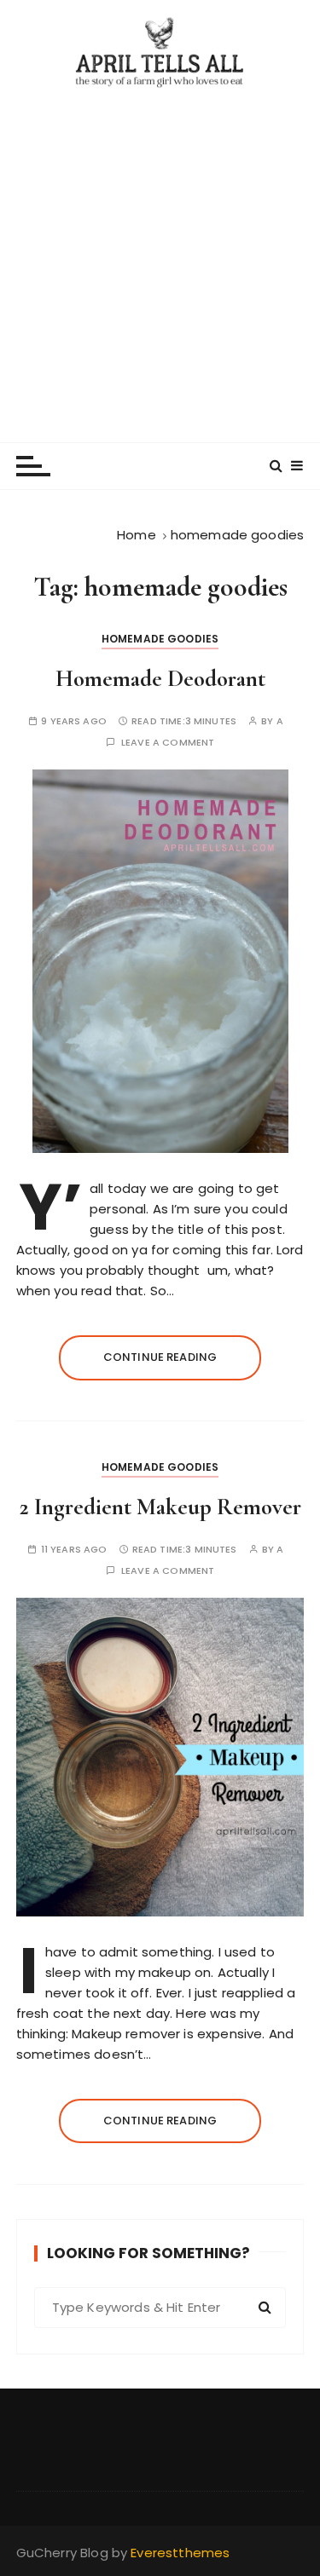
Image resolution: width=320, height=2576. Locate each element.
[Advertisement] (160, 257)
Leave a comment (168, 743)
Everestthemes (180, 2553)
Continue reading (160, 1357)
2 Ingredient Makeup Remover (160, 1507)
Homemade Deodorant (160, 679)
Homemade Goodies (160, 639)
